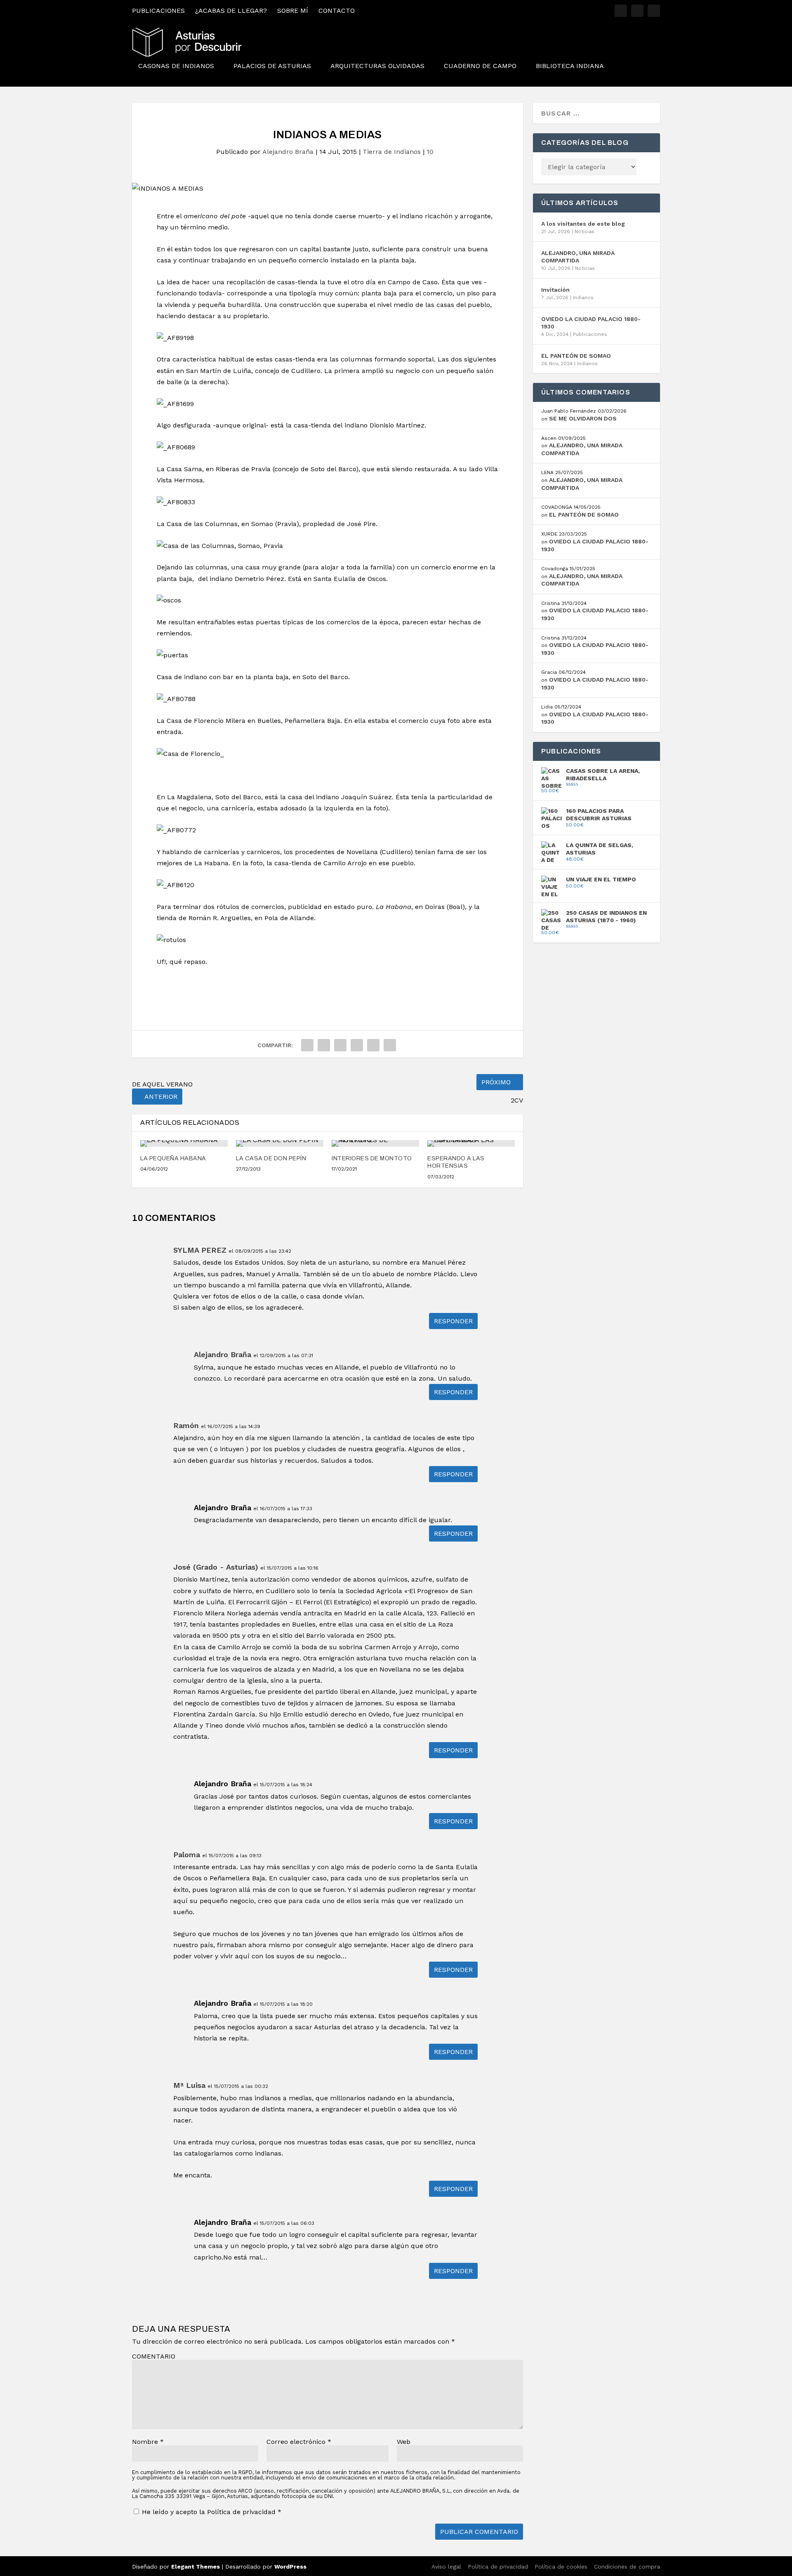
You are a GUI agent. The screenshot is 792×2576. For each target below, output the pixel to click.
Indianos (583, 298)
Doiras (435, 907)
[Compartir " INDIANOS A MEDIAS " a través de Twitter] (324, 1045)
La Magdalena (189, 797)
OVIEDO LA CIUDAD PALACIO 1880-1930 (591, 323)
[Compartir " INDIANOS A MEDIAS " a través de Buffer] (373, 1045)
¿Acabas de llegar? (231, 11)
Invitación (555, 290)
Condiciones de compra (627, 2567)
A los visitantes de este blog (583, 224)
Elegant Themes (196, 2567)
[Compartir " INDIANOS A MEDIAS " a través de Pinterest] (340, 1045)
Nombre (148, 2442)
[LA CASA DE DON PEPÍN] (280, 1143)
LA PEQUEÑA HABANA (173, 1158)
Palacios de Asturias (272, 66)
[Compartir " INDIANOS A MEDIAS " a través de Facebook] (307, 1045)
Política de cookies (561, 2567)
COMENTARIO (154, 2356)
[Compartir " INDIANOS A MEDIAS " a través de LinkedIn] (357, 1045)
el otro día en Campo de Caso (391, 282)
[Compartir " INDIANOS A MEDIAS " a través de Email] (390, 1045)
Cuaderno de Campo (480, 66)
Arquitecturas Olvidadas (377, 66)
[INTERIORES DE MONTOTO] (375, 1143)
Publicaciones (158, 11)
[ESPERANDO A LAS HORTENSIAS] (471, 1143)
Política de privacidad (242, 2512)
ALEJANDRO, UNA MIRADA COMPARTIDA (578, 257)
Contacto (337, 11)
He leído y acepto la (212, 2512)
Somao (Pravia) (275, 524)
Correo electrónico (299, 2442)
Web (404, 2442)
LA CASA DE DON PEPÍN (271, 1158)
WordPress (290, 2567)
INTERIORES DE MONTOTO (372, 1158)
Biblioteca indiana (570, 66)
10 (431, 152)
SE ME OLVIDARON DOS (583, 418)
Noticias (585, 231)
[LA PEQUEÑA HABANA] (184, 1143)
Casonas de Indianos (176, 66)
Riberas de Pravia (243, 469)
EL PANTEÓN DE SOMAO (576, 356)
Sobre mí (293, 11)
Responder (453, 1321)
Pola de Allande (289, 918)
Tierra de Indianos (392, 152)
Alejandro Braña (288, 152)
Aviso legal (446, 2567)
